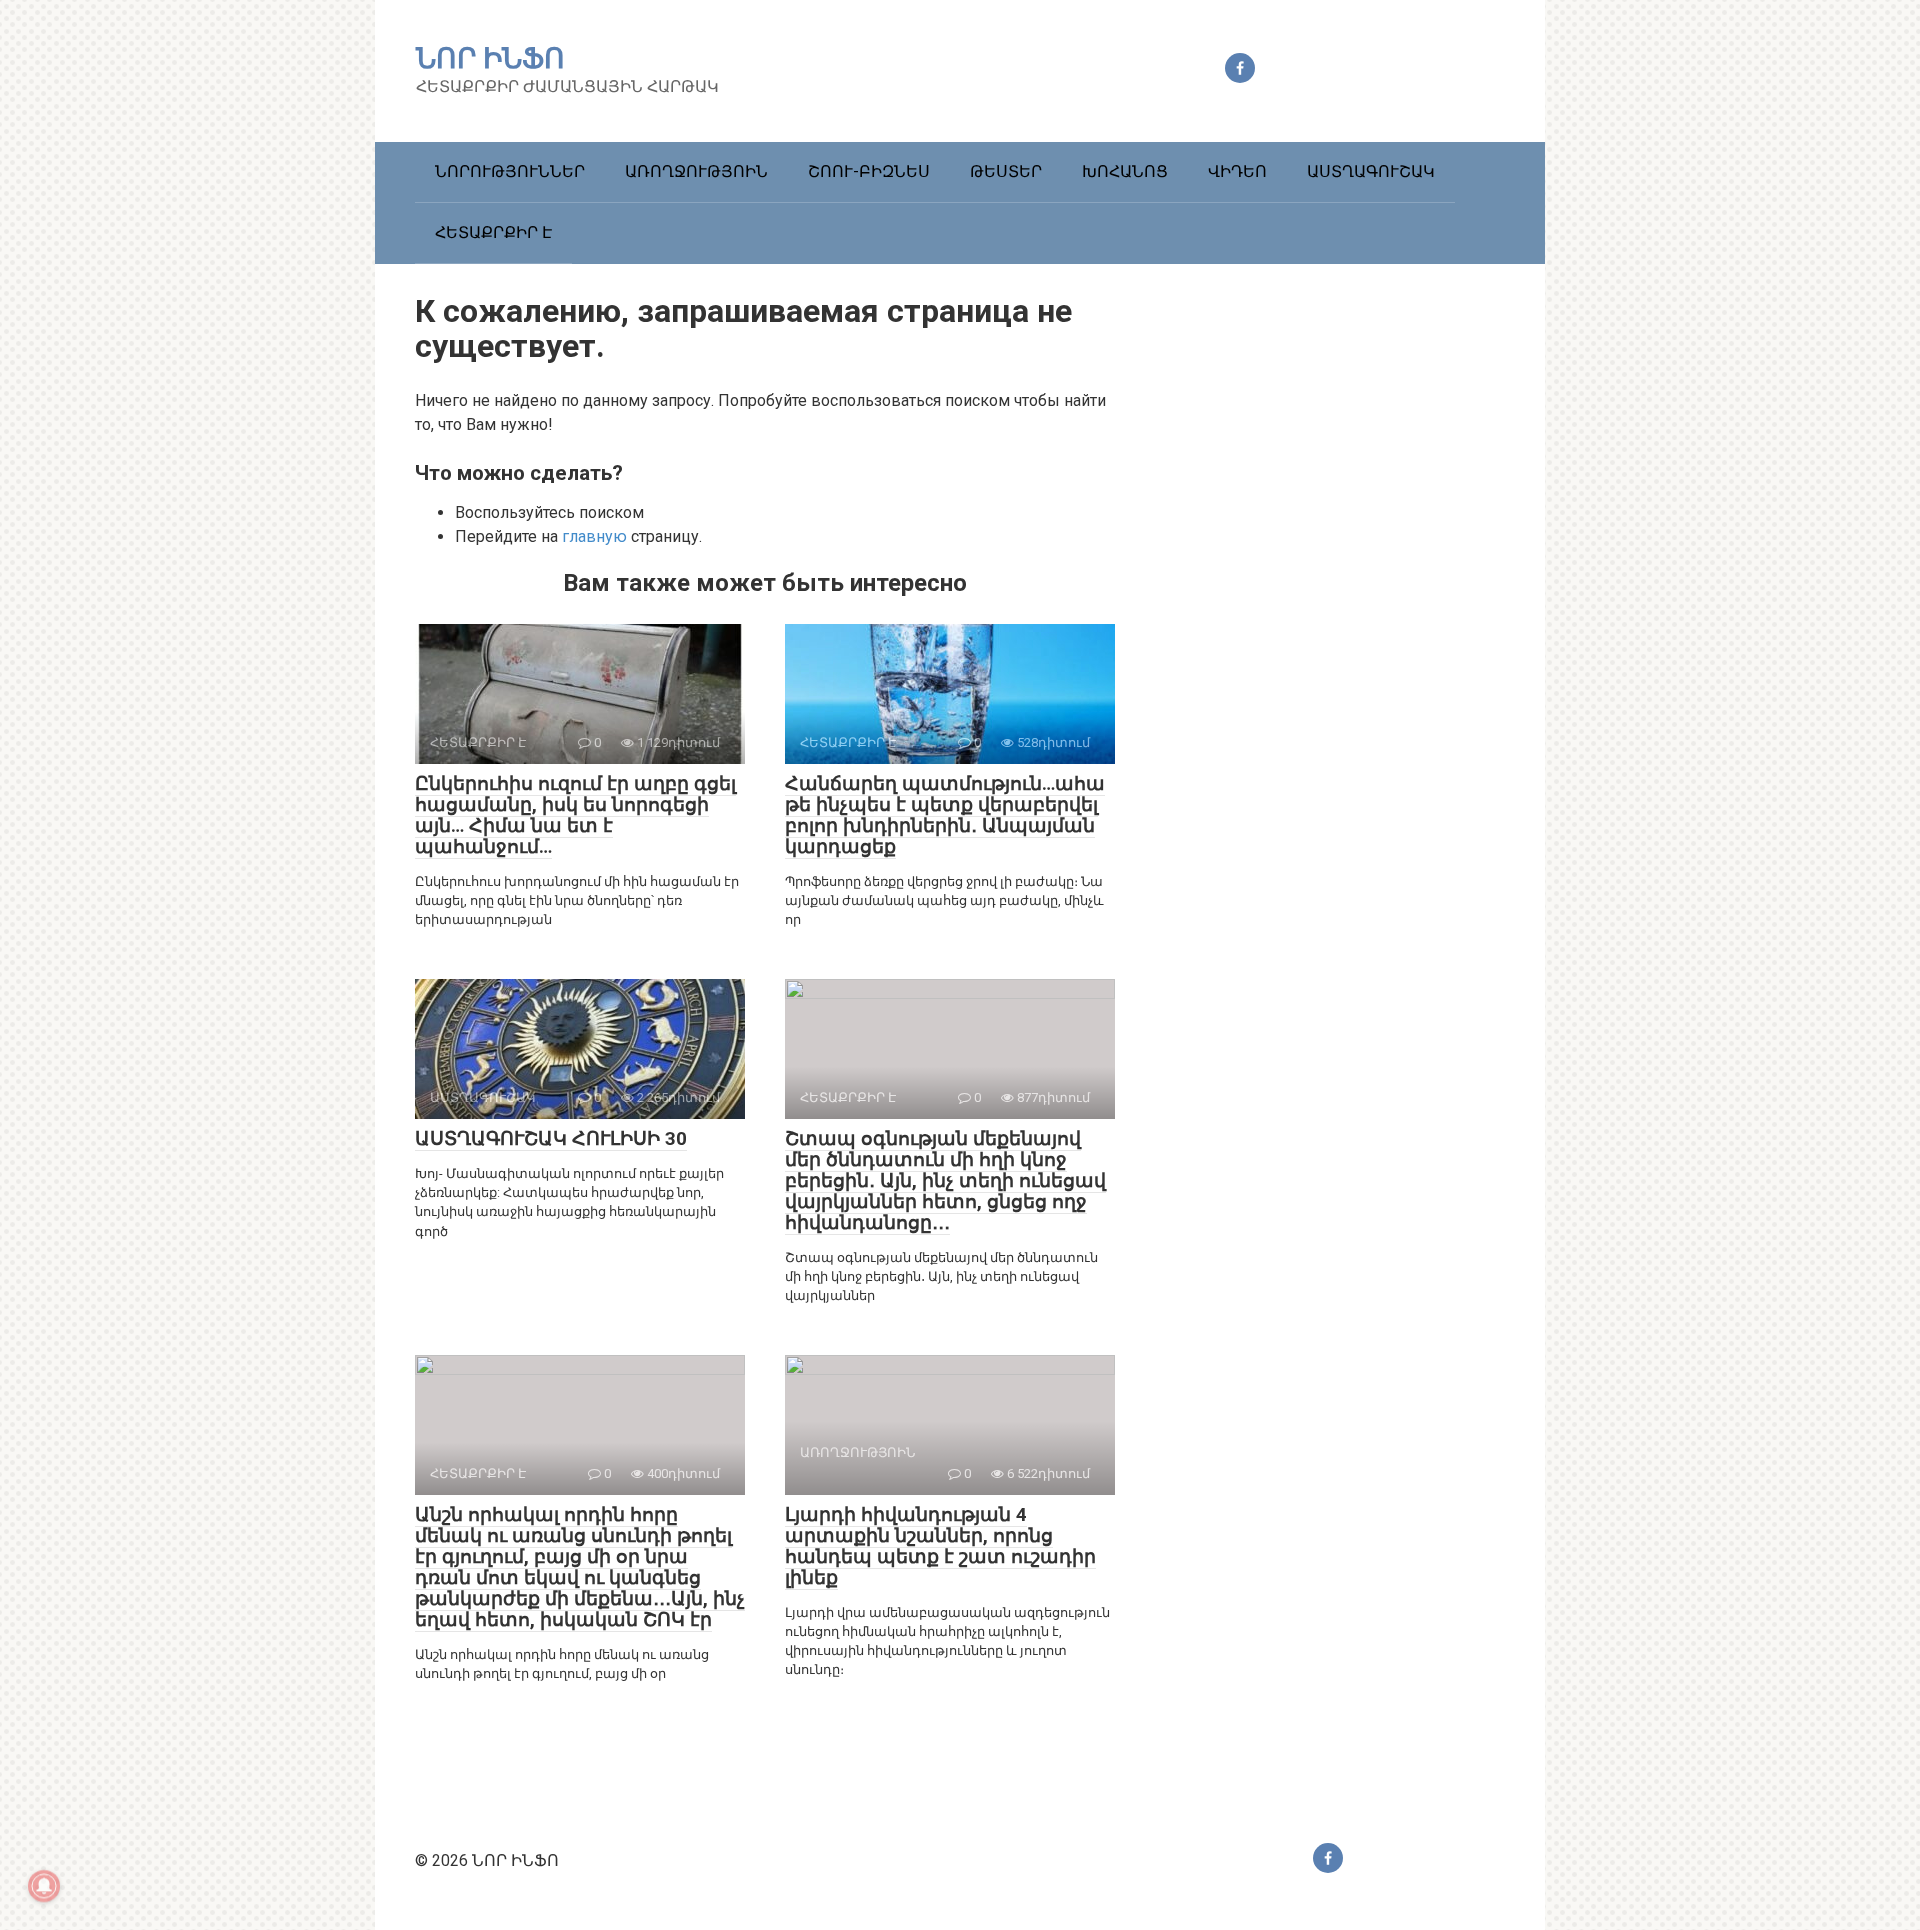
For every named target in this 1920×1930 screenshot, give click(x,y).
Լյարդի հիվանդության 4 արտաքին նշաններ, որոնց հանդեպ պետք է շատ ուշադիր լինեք (940, 1546)
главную (594, 536)
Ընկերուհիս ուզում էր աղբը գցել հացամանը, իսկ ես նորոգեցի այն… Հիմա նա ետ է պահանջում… (575, 815)
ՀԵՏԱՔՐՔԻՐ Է (493, 232)
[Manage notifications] (44, 1886)
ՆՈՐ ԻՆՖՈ (490, 58)
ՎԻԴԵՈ (1237, 171)
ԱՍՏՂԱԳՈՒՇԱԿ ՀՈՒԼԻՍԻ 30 (551, 1138)
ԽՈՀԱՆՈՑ (1125, 171)
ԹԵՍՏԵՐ (1006, 171)
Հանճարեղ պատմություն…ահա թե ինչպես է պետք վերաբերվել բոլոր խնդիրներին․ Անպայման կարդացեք (945, 815)
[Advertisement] (1355, 642)
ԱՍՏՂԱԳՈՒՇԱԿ (1371, 171)
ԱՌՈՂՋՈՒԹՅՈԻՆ (696, 171)
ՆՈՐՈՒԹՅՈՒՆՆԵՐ (510, 171)
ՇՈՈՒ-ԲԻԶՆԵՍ (869, 171)
